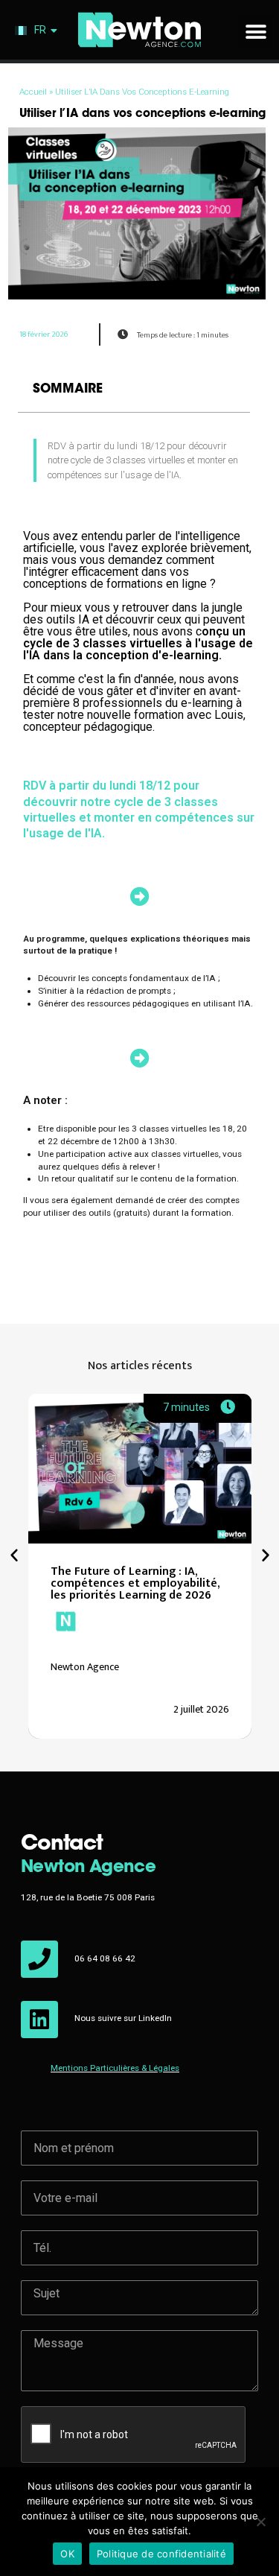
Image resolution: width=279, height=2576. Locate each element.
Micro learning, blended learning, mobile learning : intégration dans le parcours (151, 1583)
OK (67, 2554)
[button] (256, 32)
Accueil (33, 92)
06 (81, 1958)
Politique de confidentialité (161, 2554)
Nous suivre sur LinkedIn (123, 2018)
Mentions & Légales (115, 2068)
